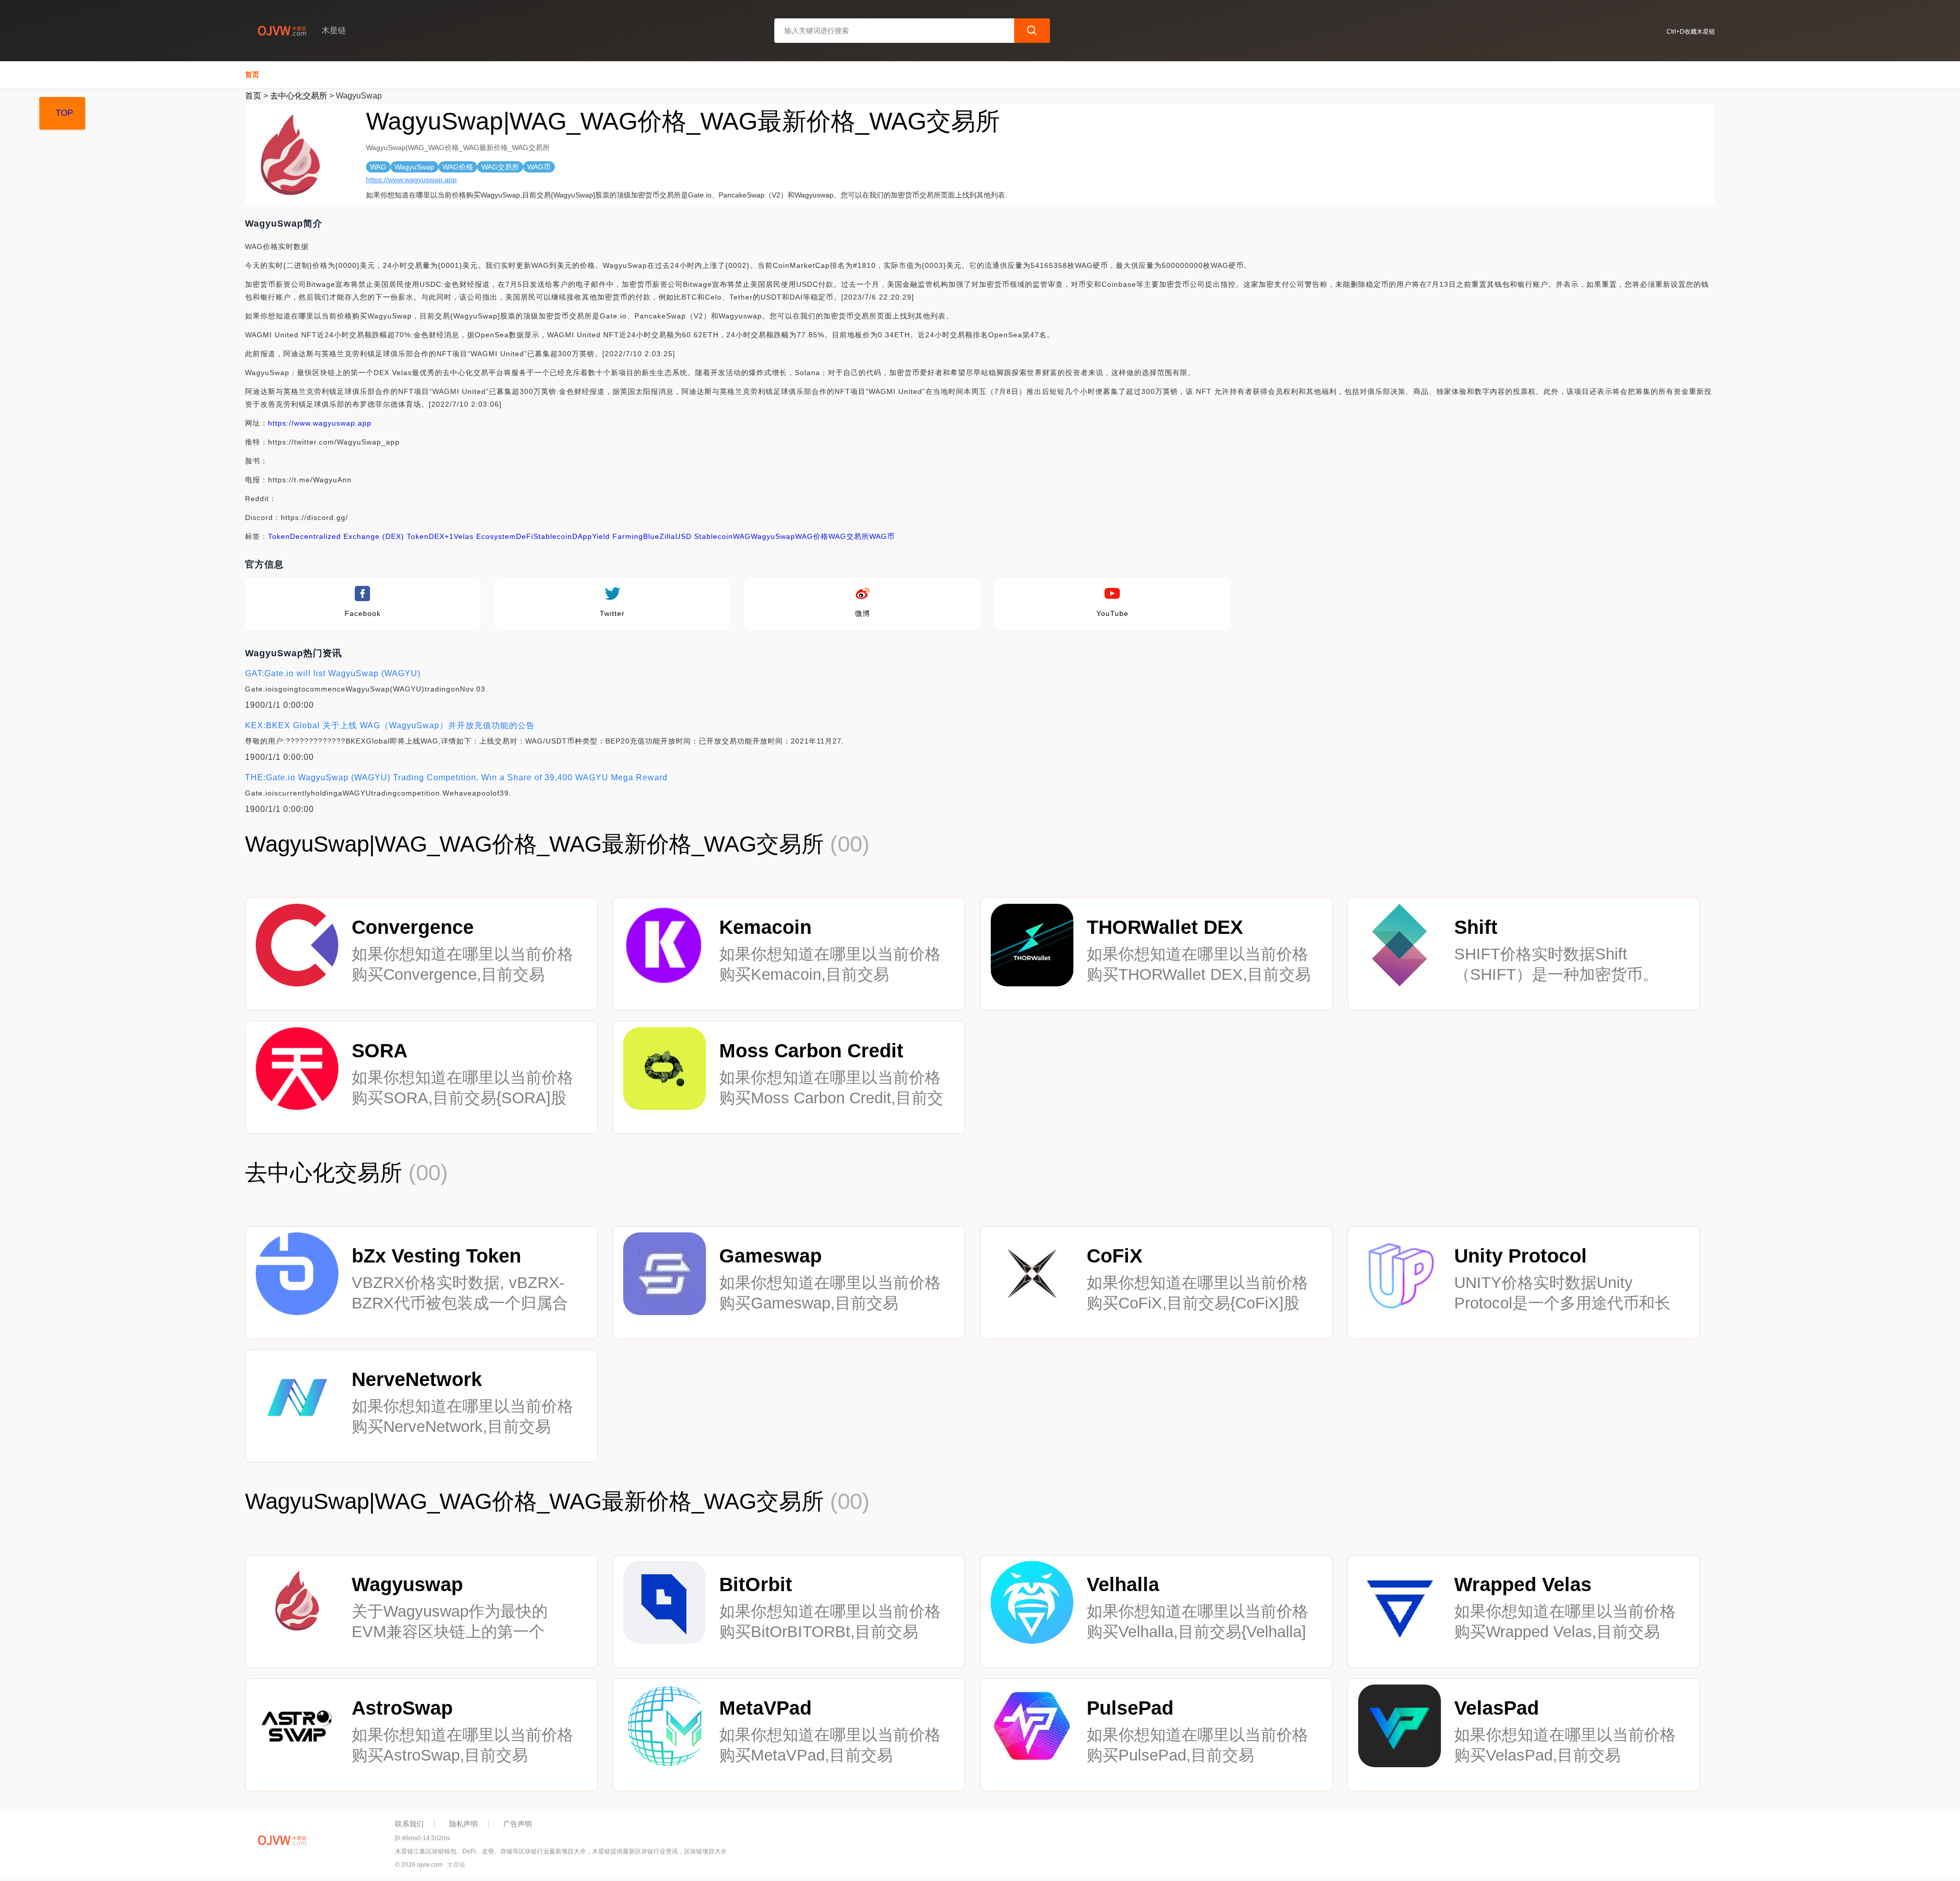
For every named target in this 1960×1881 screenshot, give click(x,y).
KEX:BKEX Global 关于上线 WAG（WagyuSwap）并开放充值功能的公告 (390, 725)
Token (279, 536)
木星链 (456, 1865)
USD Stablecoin (704, 536)
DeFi (525, 536)
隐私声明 (463, 1824)
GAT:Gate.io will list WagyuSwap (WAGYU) (333, 673)
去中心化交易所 (299, 96)
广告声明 (518, 1824)
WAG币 (882, 536)
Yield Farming (618, 536)
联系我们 (409, 1824)
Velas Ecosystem (485, 536)
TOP (64, 113)
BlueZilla (659, 536)
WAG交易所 (849, 536)
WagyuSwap (773, 536)
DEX (437, 536)
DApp (582, 536)
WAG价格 (812, 536)
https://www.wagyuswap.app (411, 180)
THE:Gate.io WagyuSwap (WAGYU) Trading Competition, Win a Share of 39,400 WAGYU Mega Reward (456, 777)
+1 (449, 536)
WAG (742, 536)
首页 (252, 75)
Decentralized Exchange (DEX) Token (359, 536)
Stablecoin (553, 536)
